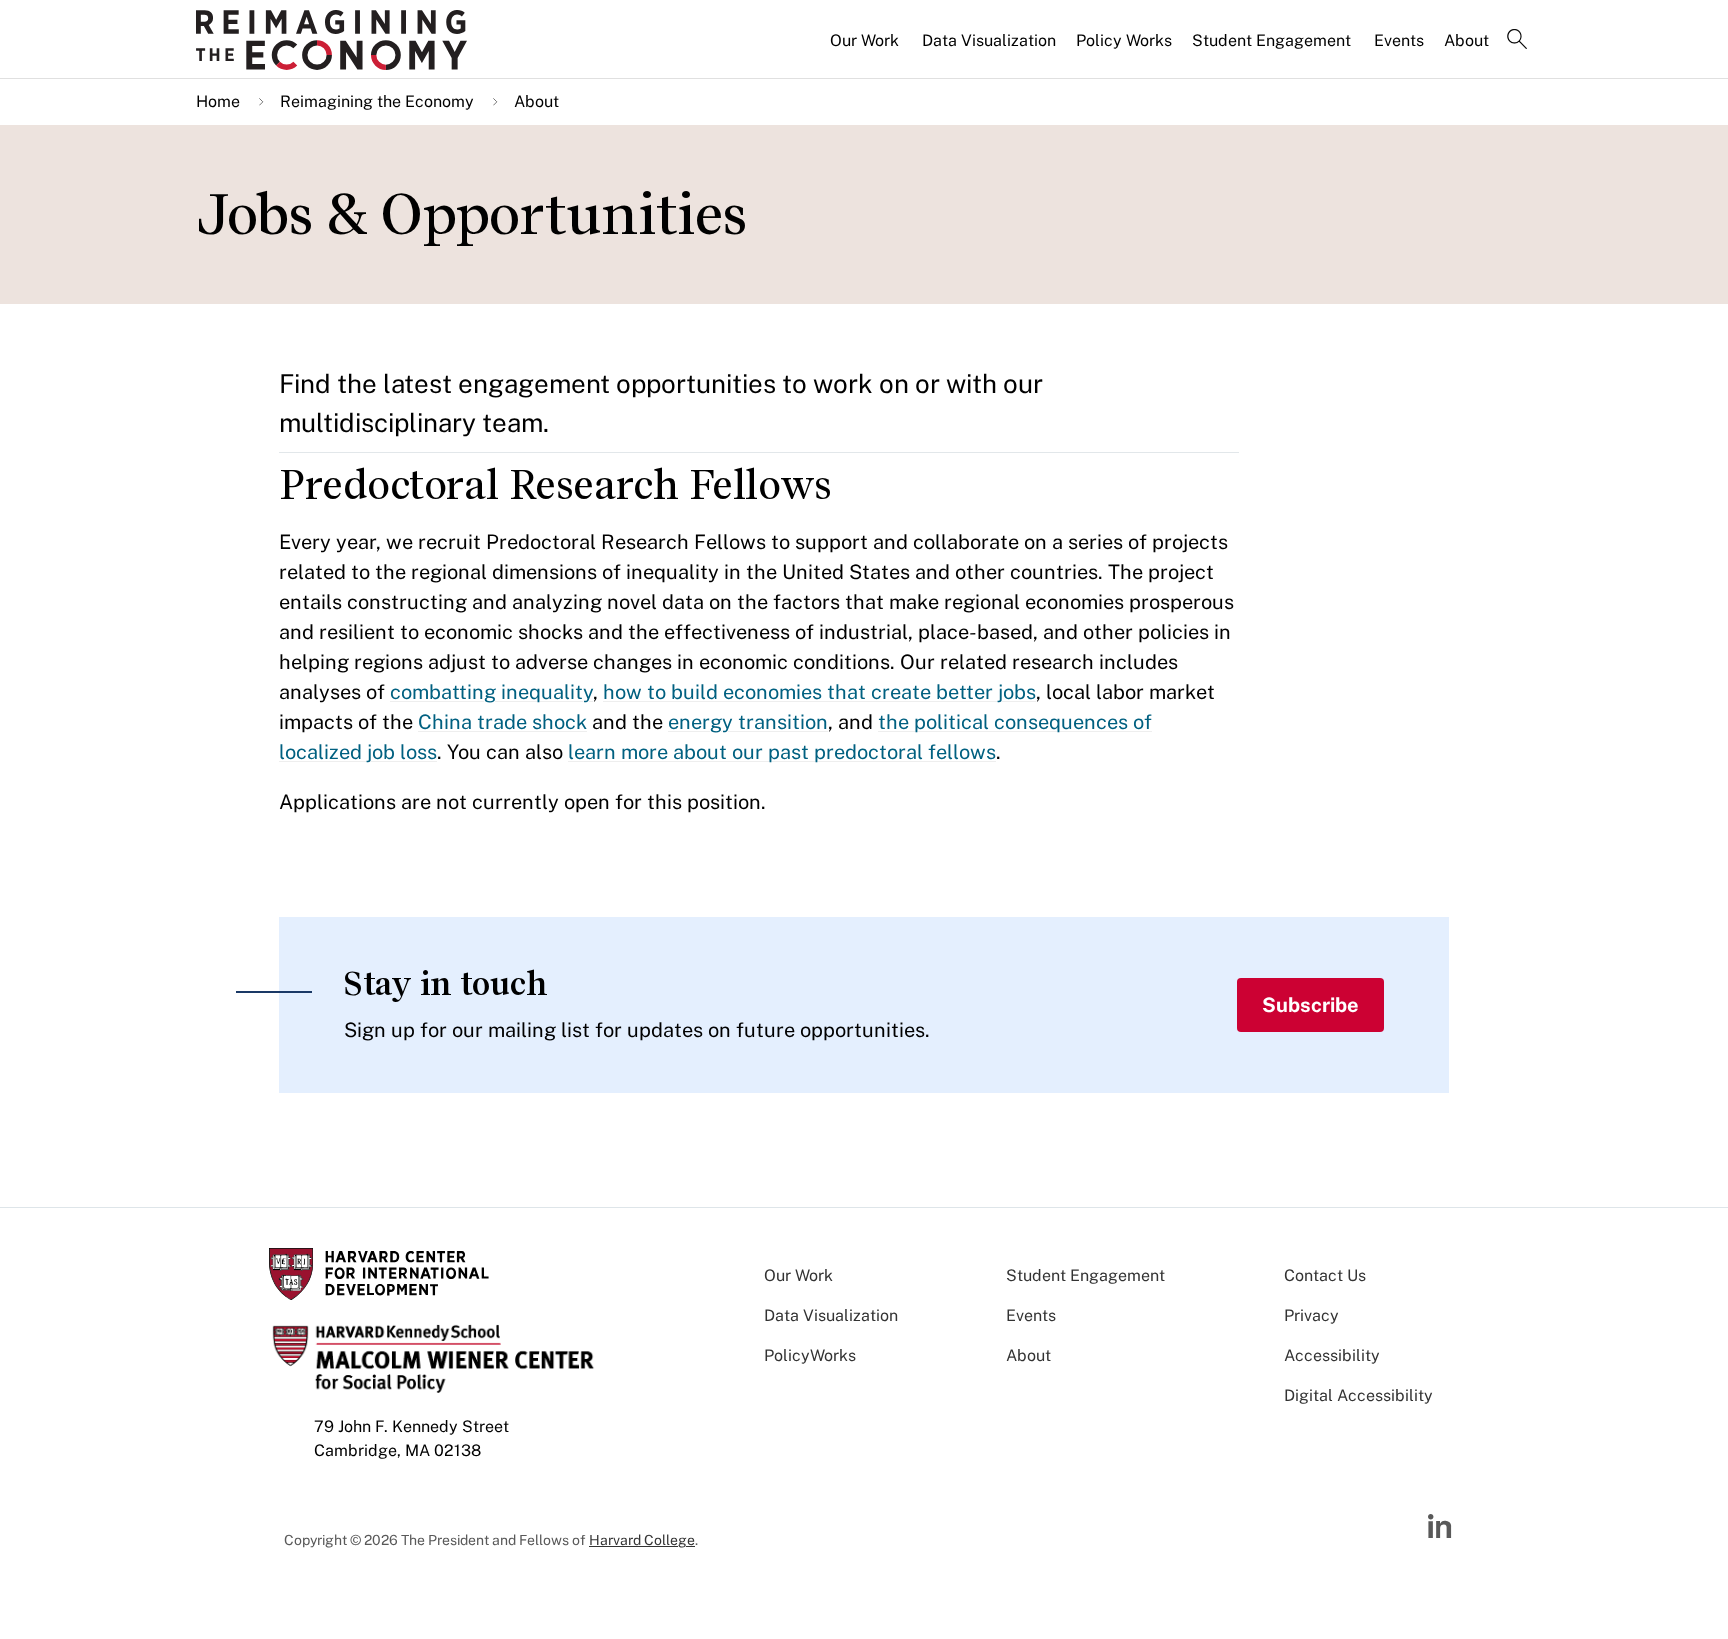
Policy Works (1124, 40)
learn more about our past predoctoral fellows (782, 752)
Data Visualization (989, 40)
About (1466, 40)
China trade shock (502, 722)
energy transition (748, 722)
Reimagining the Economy (377, 101)
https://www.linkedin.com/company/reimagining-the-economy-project (1442, 1527)
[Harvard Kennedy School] (352, 40)
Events (1399, 40)
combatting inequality (491, 692)
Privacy (1311, 1315)
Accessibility (1332, 1355)
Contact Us (1325, 1275)
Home (218, 101)
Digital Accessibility (1358, 1395)
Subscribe (1310, 1005)
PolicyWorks (810, 1355)
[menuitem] (866, 49)
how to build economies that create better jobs (819, 692)
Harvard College (642, 1540)
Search (1517, 41)
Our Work (864, 40)
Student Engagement (1271, 40)
